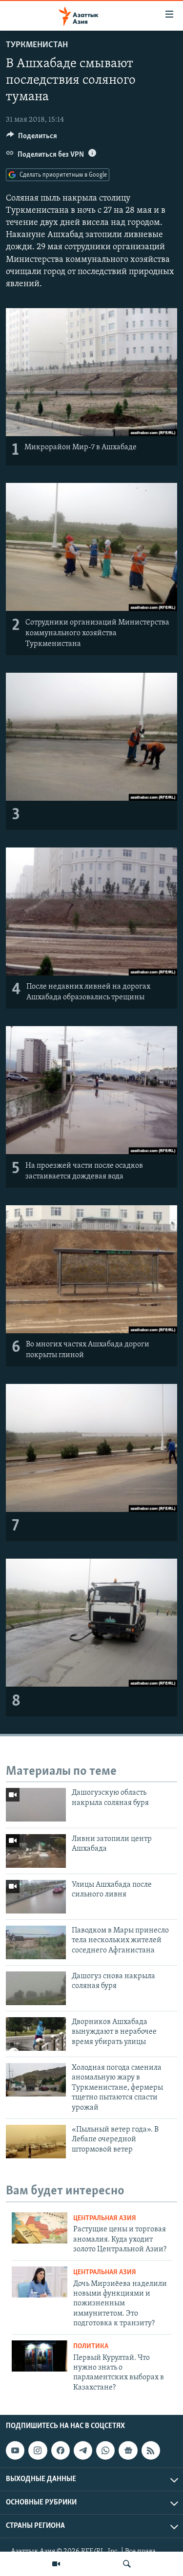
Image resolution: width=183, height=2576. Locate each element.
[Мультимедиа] (56, 2564)
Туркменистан (37, 45)
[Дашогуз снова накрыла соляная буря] (36, 1988)
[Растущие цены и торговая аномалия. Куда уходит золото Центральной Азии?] (40, 2228)
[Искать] (127, 2564)
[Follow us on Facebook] (61, 2450)
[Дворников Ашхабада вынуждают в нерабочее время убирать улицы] (36, 2034)
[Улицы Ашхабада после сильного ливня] (36, 1897)
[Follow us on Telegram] (83, 2450)
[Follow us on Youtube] (15, 2450)
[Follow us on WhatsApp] (105, 2450)
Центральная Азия (105, 2218)
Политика (91, 2346)
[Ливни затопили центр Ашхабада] (36, 1851)
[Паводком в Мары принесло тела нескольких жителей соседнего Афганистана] (36, 1942)
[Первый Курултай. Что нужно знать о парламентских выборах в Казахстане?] (40, 2356)
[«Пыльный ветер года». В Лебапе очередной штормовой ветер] (36, 2142)
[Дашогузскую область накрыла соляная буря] (36, 1805)
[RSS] (151, 2450)
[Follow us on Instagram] (38, 2450)
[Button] (32, 138)
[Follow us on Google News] (128, 2450)
